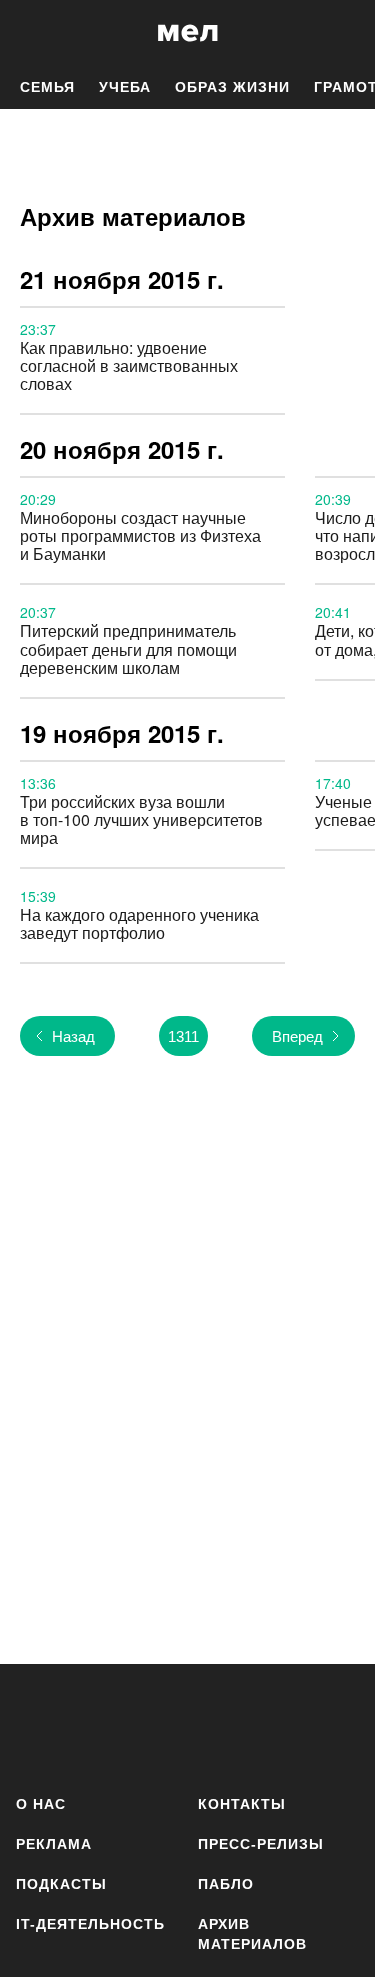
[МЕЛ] (188, 32)
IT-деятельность (90, 1924)
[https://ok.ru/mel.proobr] (332, 1725)
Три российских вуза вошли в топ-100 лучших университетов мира (141, 819)
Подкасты (61, 1884)
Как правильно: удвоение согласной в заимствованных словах (129, 365)
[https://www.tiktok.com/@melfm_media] (214, 1725)
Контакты (242, 1804)
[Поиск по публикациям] (30, 33)
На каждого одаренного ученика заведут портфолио (139, 923)
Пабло (226, 1884)
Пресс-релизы (261, 1844)
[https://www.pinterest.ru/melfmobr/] (273, 1725)
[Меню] (345, 33)
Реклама (54, 1844)
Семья (47, 87)
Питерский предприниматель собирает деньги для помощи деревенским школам (128, 648)
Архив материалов (252, 1934)
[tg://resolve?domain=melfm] (37, 1725)
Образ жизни (232, 87)
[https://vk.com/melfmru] (155, 1725)
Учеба (125, 87)
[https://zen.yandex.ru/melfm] (96, 1725)
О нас (41, 1804)
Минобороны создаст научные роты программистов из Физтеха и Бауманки (140, 535)
